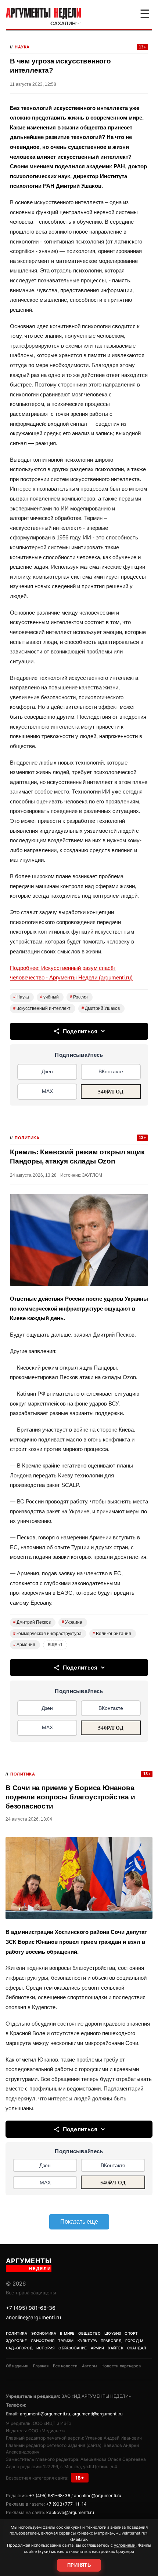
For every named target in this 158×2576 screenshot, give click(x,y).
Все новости (65, 2366)
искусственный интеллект (42, 1008)
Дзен (47, 1071)
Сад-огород (19, 2348)
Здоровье (17, 2341)
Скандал (137, 2348)
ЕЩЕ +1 (55, 1645)
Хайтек (116, 2348)
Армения (24, 1645)
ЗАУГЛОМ (92, 1175)
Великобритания (112, 1634)
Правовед (111, 2341)
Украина (72, 1622)
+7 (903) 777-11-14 (66, 2504)
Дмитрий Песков (32, 1622)
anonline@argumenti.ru (33, 2317)
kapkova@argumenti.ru (70, 2512)
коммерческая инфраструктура (47, 1634)
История (46, 2348)
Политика (27, 1138)
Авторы (89, 2366)
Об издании (17, 2366)
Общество (90, 2333)
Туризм (66, 2341)
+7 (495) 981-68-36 (31, 2308)
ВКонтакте (111, 1071)
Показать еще (79, 2222)
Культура (87, 2341)
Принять (79, 2565)
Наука (22, 47)
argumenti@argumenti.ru (45, 2414)
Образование (73, 2348)
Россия (79, 997)
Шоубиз (113, 2333)
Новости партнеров (121, 2366)
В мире (67, 2333)
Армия (98, 2348)
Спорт (131, 2333)
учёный (49, 997)
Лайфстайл (43, 2341)
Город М (134, 2341)
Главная (41, 2366)
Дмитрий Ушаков (101, 1008)
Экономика (44, 2333)
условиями (125, 2545)
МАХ (47, 1091)
